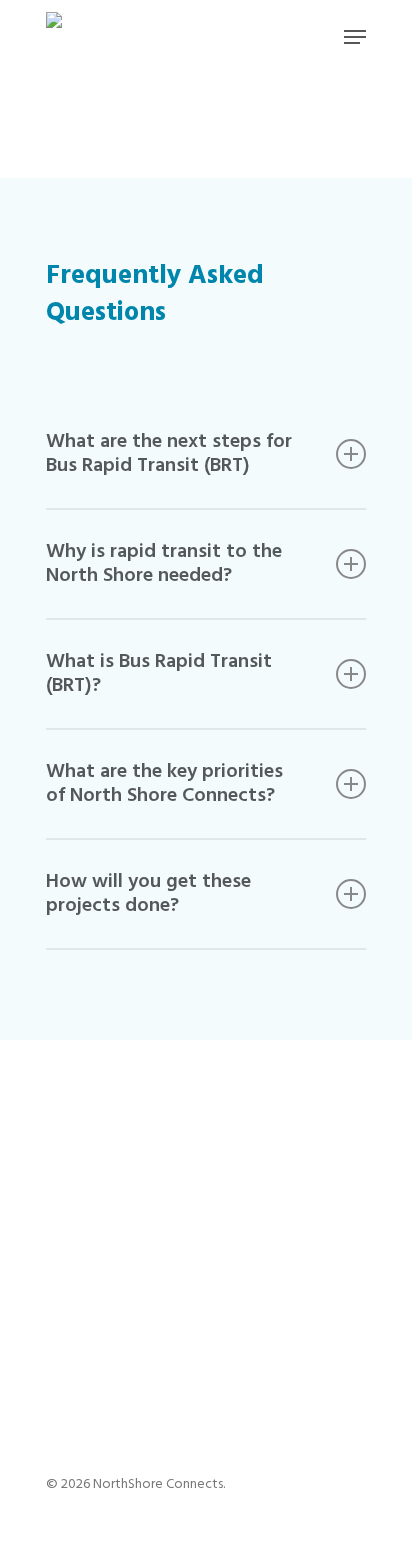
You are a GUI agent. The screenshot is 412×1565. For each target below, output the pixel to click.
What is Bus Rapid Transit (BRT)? (159, 674)
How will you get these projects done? (148, 894)
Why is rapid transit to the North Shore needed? (164, 564)
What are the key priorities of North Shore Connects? (164, 784)
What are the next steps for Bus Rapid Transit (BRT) (169, 454)
